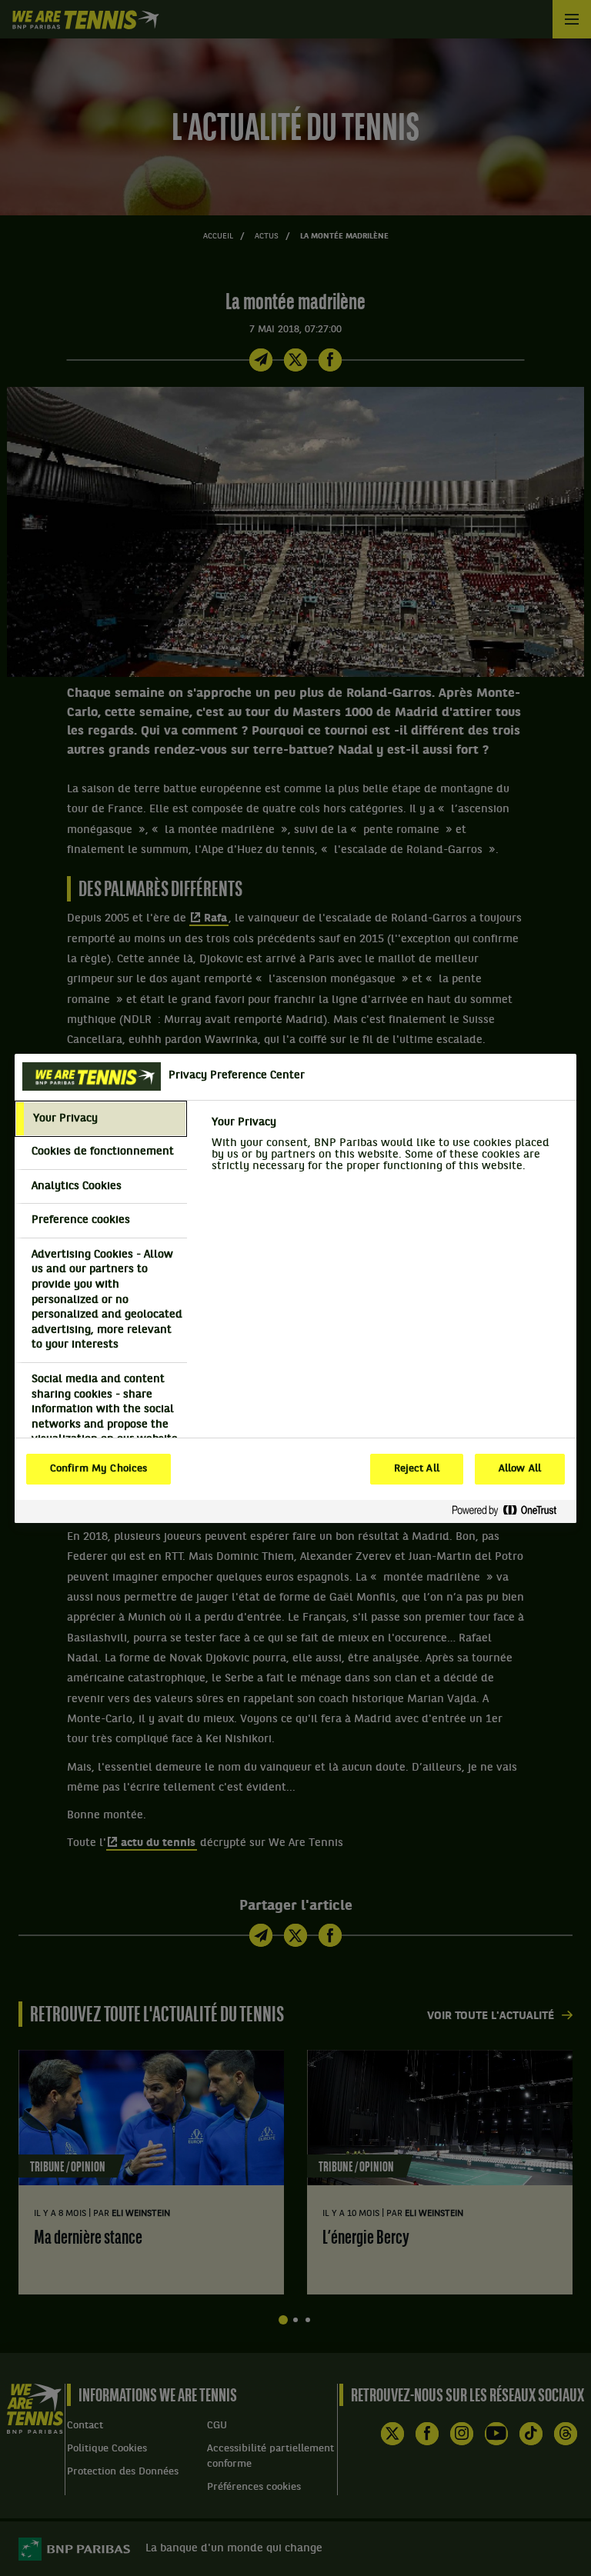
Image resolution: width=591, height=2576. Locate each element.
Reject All (417, 1469)
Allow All (520, 1469)
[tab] (101, 1119)
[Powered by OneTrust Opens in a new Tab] (510, 1511)
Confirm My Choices (98, 1469)
